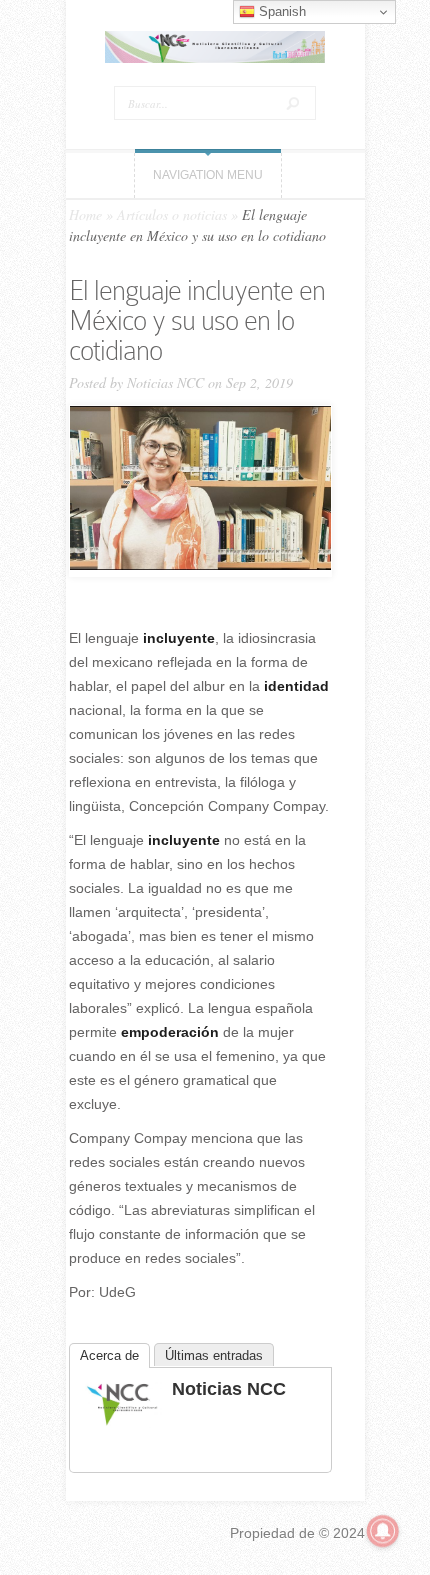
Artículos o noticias (172, 214)
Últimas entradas (214, 1355)
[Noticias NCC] (122, 1423)
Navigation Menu (208, 175)
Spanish (280, 11)
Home (85, 214)
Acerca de (109, 1355)
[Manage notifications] (383, 1531)
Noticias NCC (165, 382)
